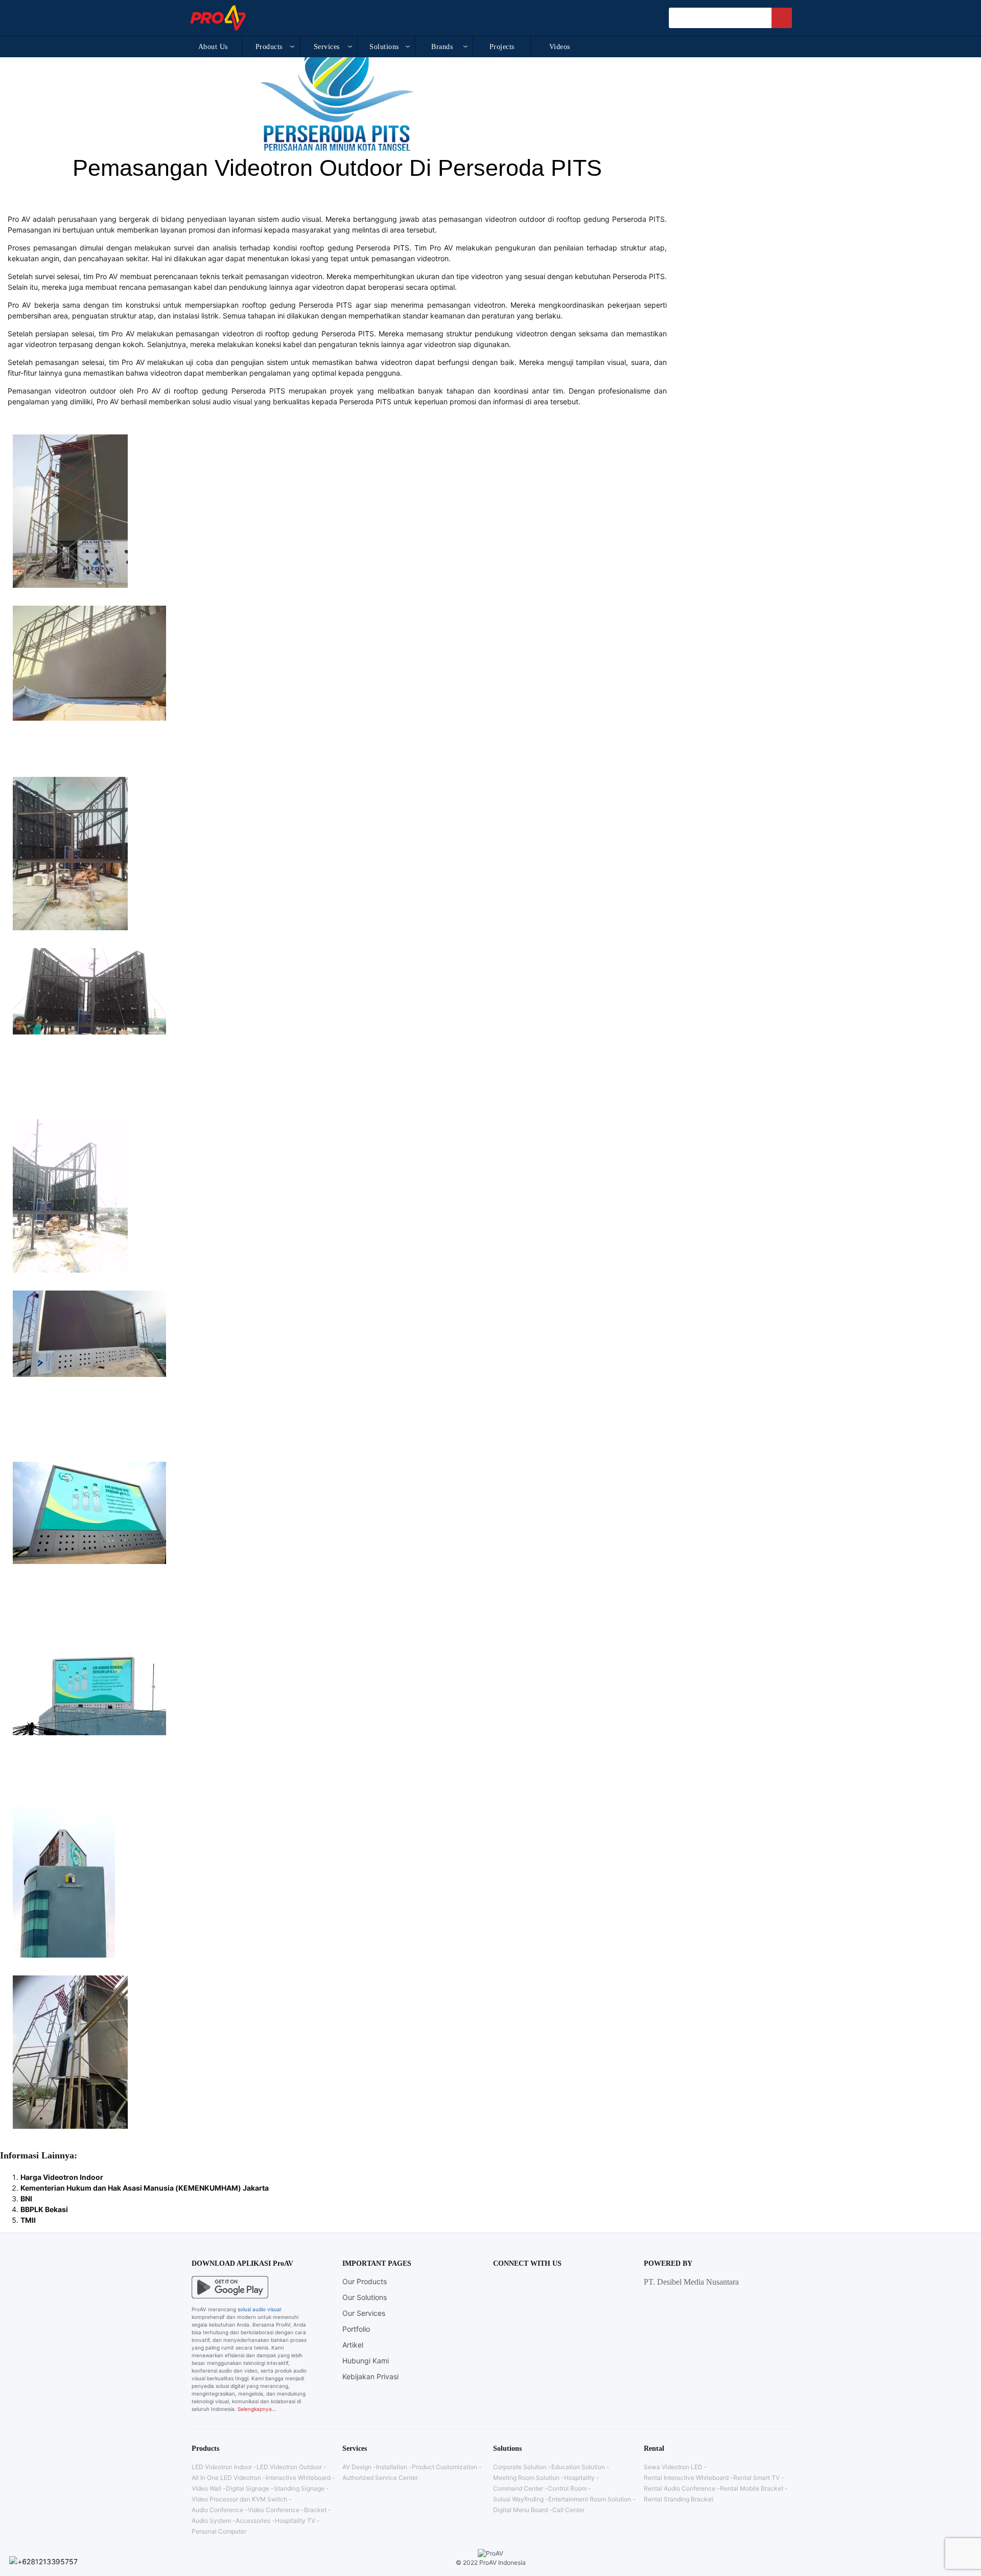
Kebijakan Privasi (370, 2376)
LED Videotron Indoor (222, 2467)
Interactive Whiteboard (298, 2478)
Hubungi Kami (366, 2361)
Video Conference (274, 2510)
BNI (26, 2199)
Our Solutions (365, 2297)
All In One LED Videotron (226, 2478)
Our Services (364, 2313)
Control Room (567, 2488)
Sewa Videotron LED (673, 2467)
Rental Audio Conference (680, 2488)
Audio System (211, 2521)
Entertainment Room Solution (590, 2499)
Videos (560, 47)
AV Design (357, 2467)
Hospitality (579, 2478)
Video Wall (206, 2488)
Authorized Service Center (380, 2478)
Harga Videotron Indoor (62, 2177)
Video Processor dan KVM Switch (239, 2499)
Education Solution (578, 2467)
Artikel (353, 2345)
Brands (442, 47)
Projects (502, 47)
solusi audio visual (259, 2309)
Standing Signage (299, 2488)
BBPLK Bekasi (44, 2209)
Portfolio (356, 2329)
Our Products (365, 2281)
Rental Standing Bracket (679, 2499)
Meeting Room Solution (526, 2478)
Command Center (518, 2488)
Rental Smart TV (756, 2478)
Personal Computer (219, 2531)
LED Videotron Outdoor (289, 2467)
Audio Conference (217, 2510)
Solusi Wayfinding (518, 2499)
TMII (28, 2220)
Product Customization (445, 2467)
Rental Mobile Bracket (752, 2488)
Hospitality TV (295, 2521)
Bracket (315, 2510)
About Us (213, 47)
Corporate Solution (520, 2467)
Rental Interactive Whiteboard (686, 2478)
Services (327, 47)
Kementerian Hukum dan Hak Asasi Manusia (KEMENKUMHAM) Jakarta (145, 2188)
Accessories (253, 2521)
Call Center (568, 2510)
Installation (392, 2467)
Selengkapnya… (257, 2409)
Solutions (384, 47)
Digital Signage (248, 2488)
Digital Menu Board (520, 2510)
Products (269, 47)
